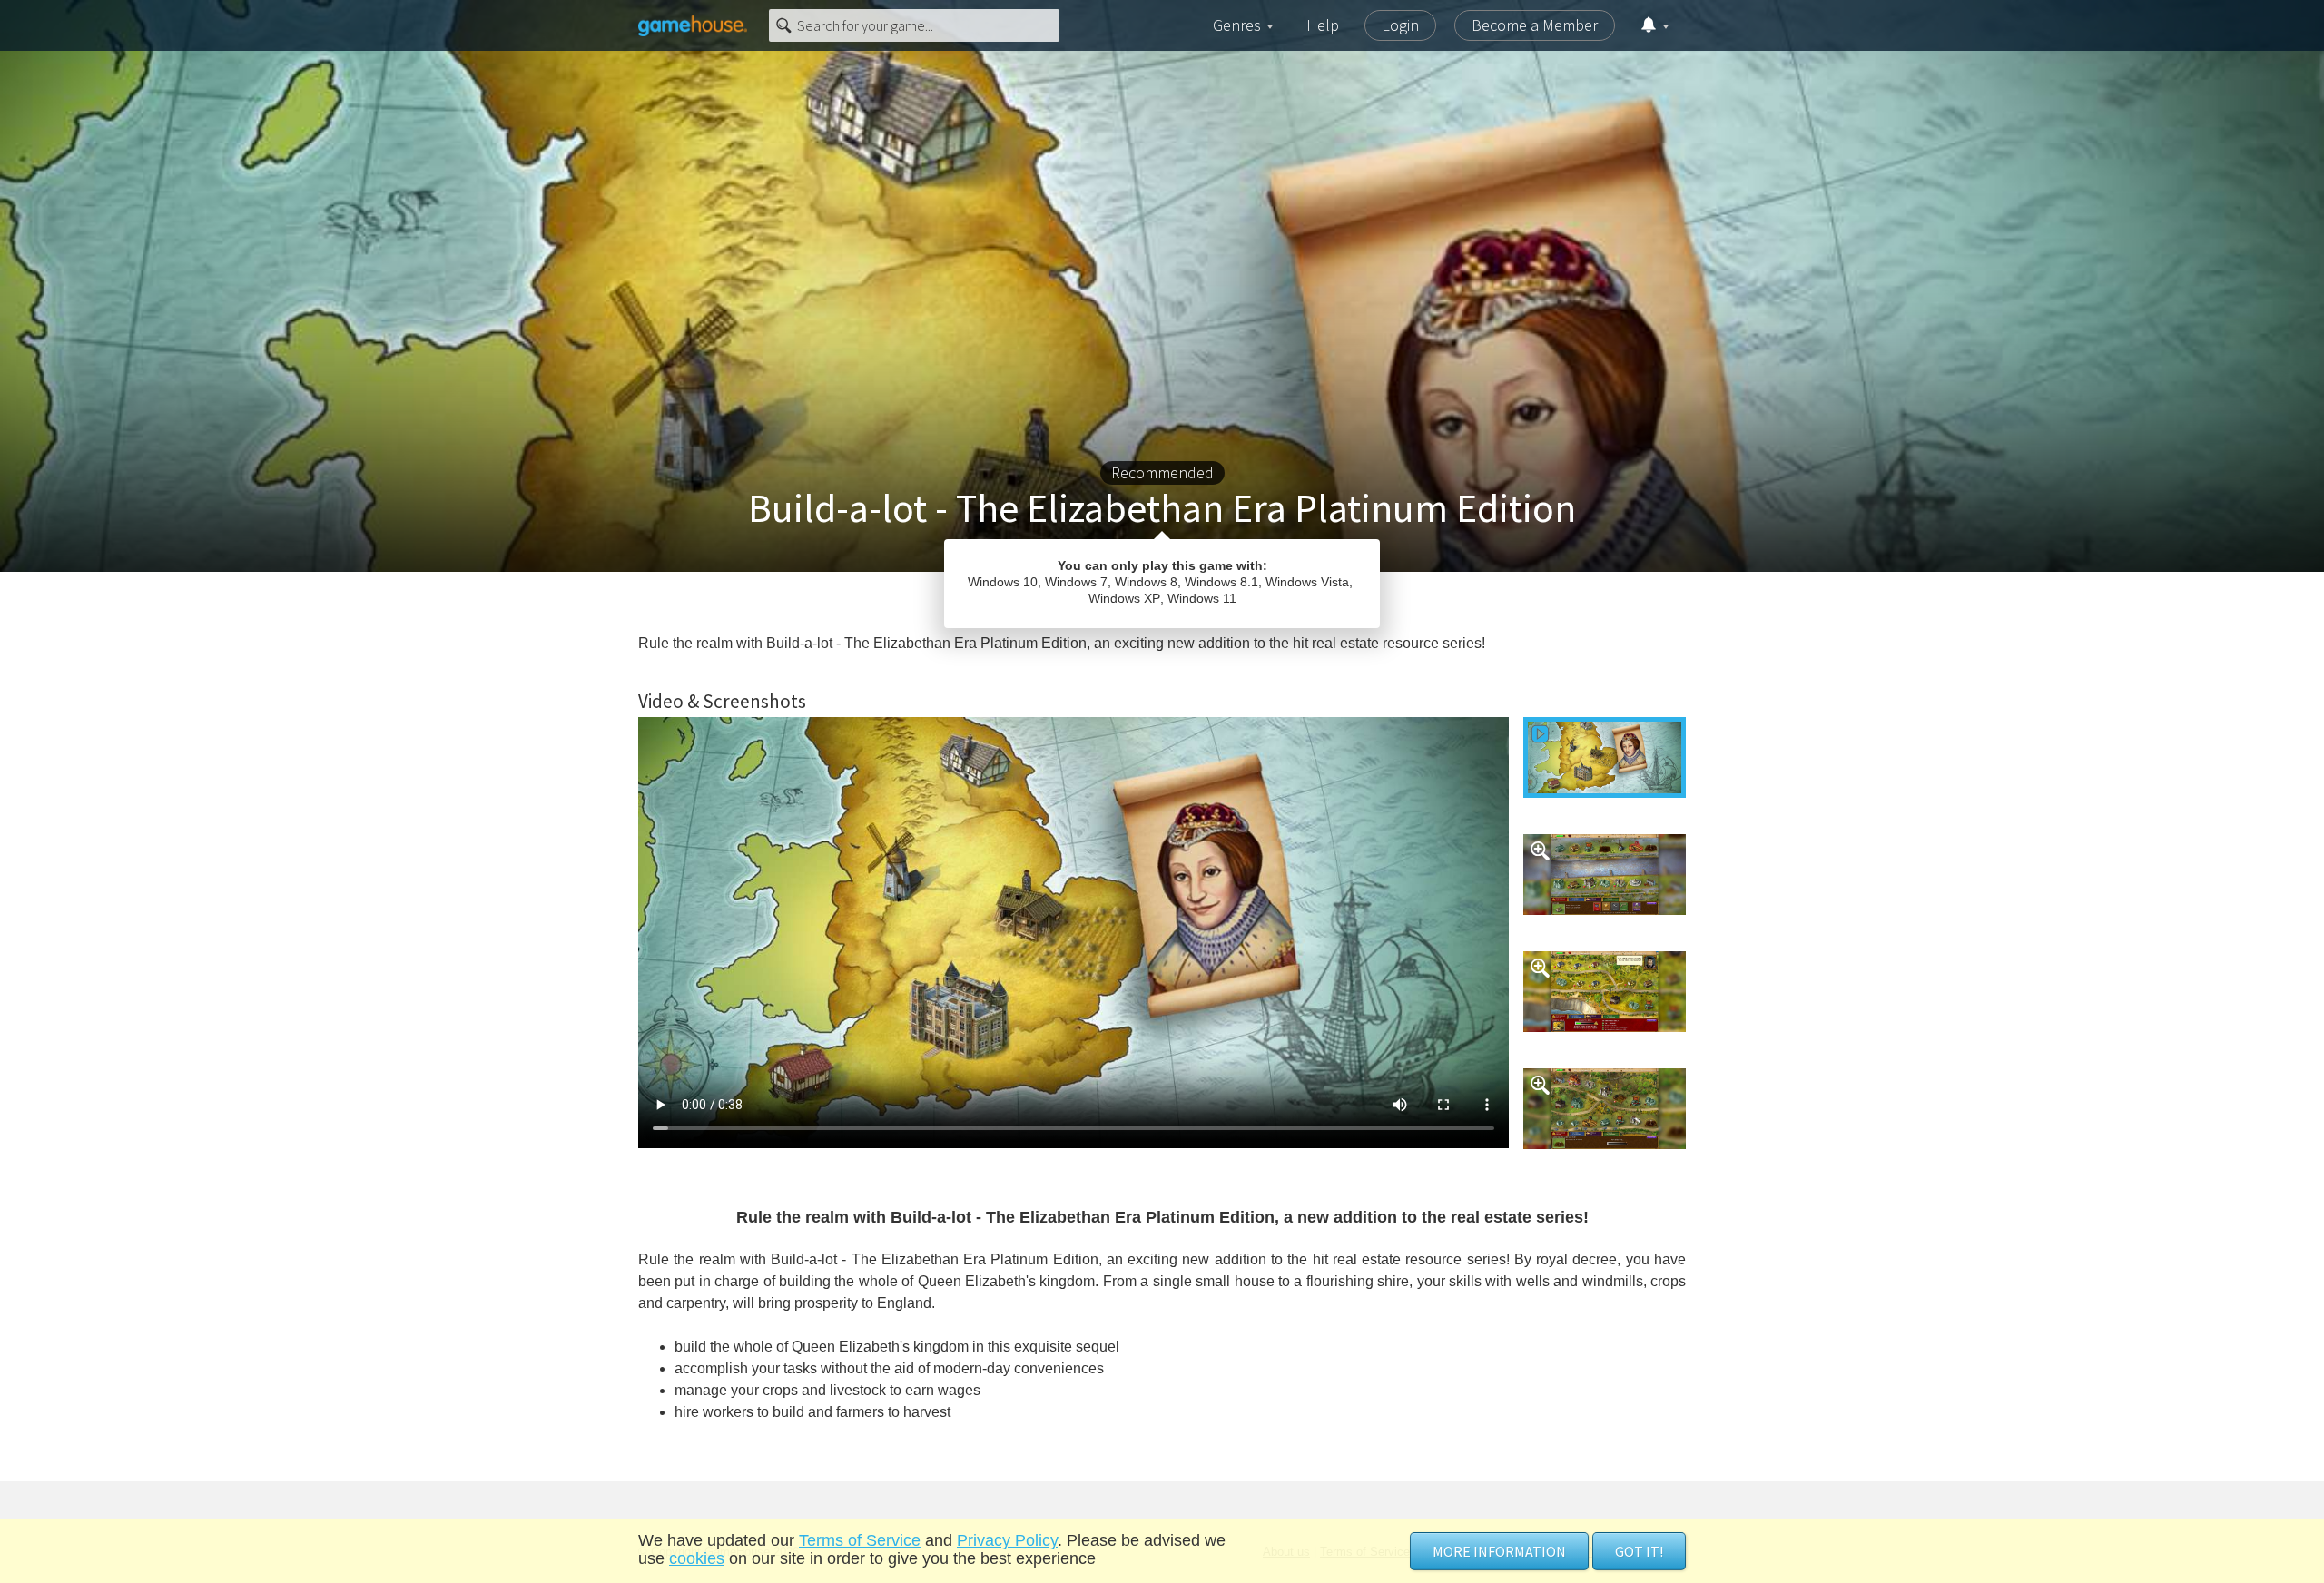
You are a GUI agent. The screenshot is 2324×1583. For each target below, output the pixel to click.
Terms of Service (860, 1540)
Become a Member (1535, 25)
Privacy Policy (1007, 1540)
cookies (697, 1558)
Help (1323, 25)
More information (1499, 1551)
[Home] (693, 25)
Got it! (1639, 1551)
